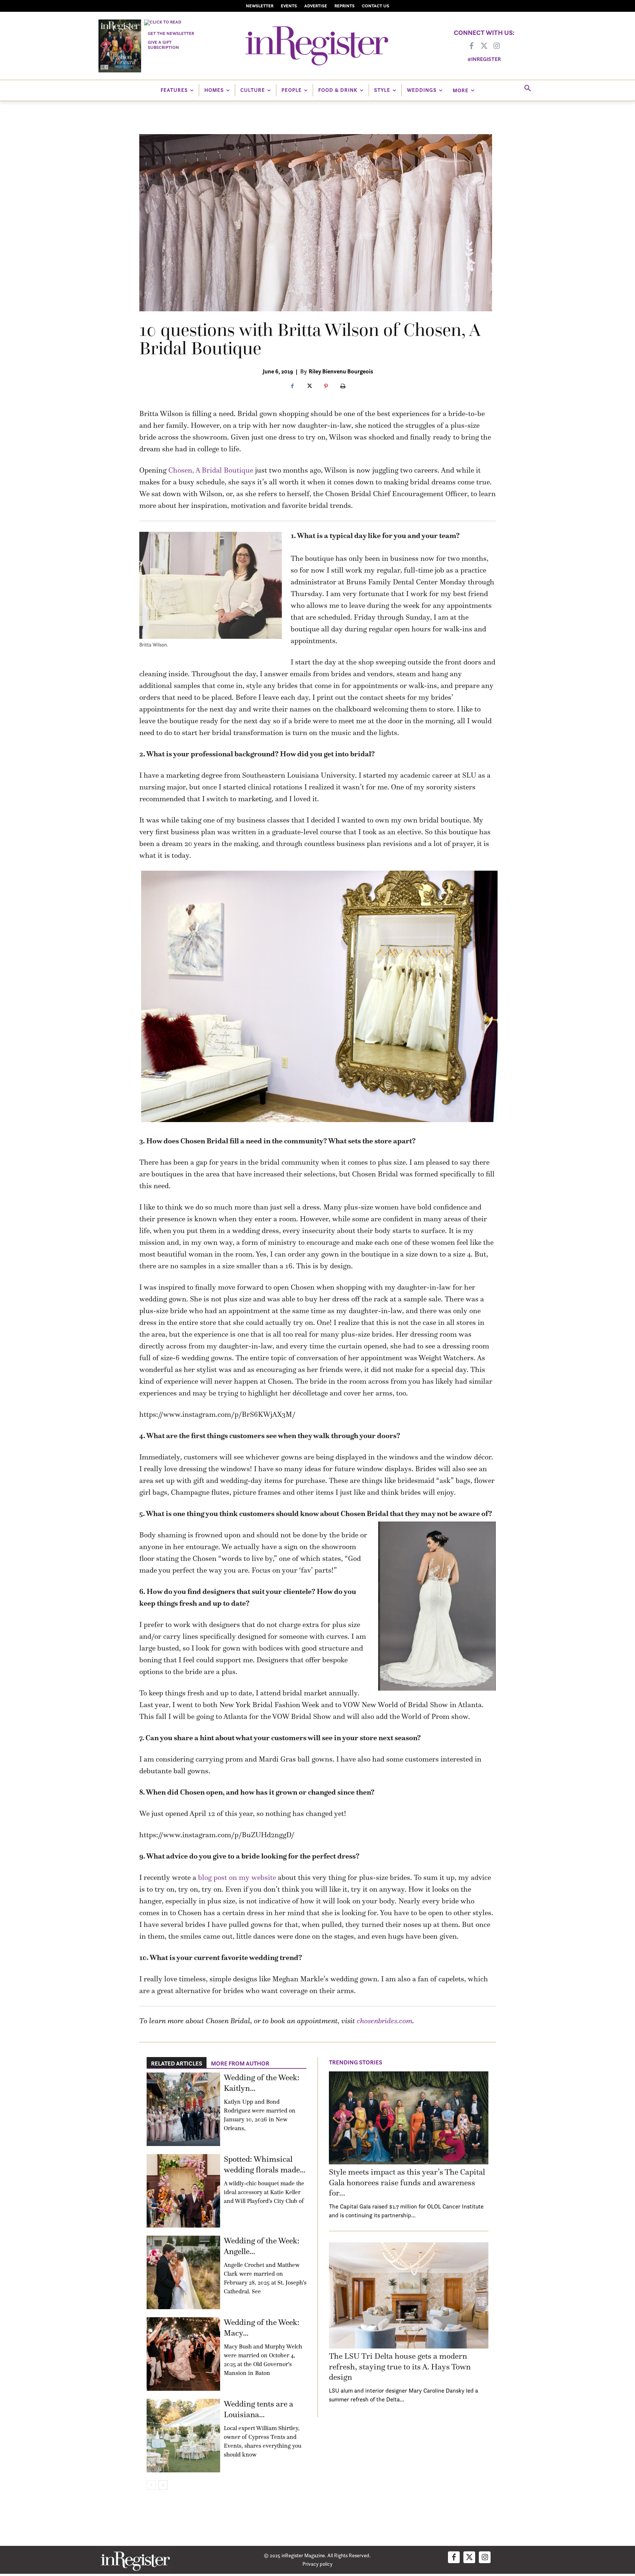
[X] (309, 387)
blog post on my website (237, 1877)
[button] (528, 89)
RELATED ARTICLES (177, 2063)
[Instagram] (496, 46)
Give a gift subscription (163, 45)
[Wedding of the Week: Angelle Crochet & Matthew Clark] (183, 2272)
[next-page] (163, 2485)
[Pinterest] (326, 387)
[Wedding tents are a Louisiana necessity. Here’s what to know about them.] (183, 2436)
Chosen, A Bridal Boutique (211, 470)
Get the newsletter (171, 33)
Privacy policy (317, 2564)
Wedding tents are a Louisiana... (259, 2409)
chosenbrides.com (385, 2021)
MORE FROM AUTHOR (240, 2063)
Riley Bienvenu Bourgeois (341, 371)
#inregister (484, 59)
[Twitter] (484, 46)
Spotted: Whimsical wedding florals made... (265, 2164)
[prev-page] (151, 2485)
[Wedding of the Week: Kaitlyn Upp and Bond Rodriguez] (183, 2109)
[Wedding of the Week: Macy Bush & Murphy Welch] (183, 2354)
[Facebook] (471, 46)
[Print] (343, 387)
